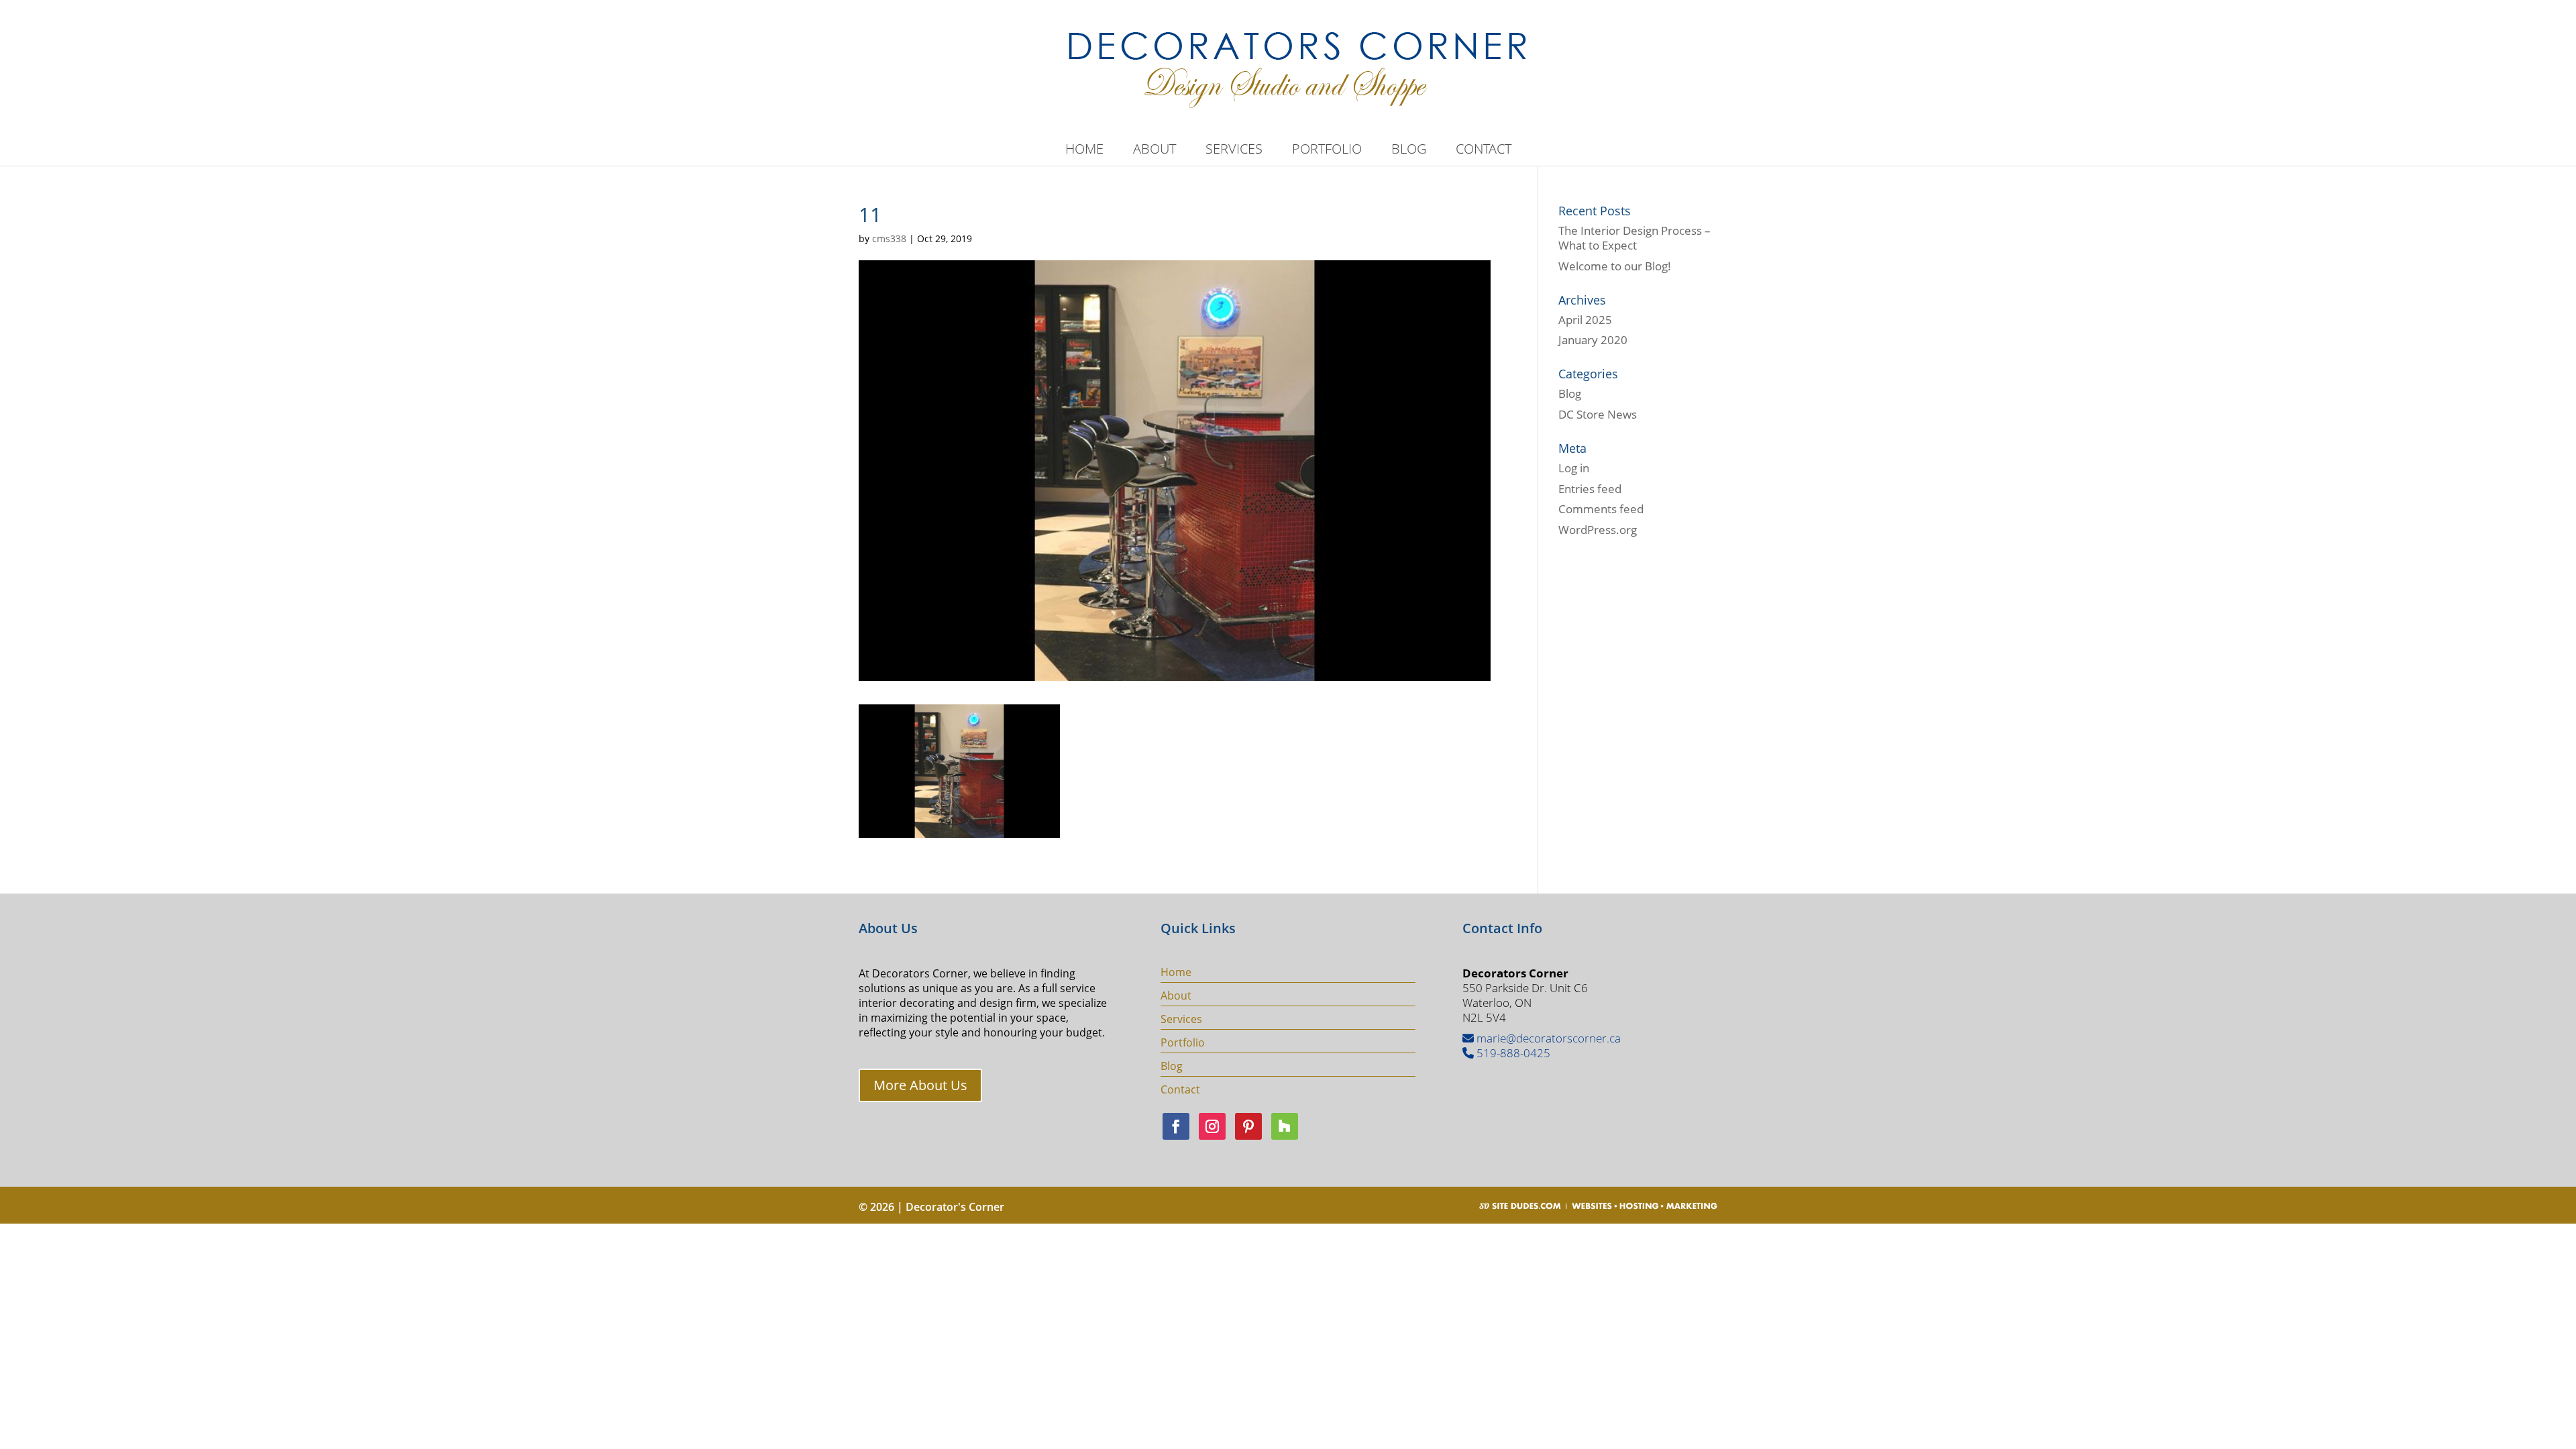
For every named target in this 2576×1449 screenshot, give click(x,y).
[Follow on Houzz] (1285, 1126)
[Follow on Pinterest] (1248, 1126)
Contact (1484, 151)
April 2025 (1585, 320)
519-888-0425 (1512, 1053)
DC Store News (1598, 414)
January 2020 (1593, 340)
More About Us (920, 1085)
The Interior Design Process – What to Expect (1634, 238)
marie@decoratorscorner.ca (1547, 1038)
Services (1234, 151)
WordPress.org (1598, 530)
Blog (1409, 151)
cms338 (889, 238)
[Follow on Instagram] (1212, 1126)
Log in (1574, 468)
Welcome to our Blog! (1615, 266)
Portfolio (1327, 151)
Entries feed (1590, 489)
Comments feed (1601, 509)
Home (1084, 151)
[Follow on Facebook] (1176, 1126)
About (1155, 151)
